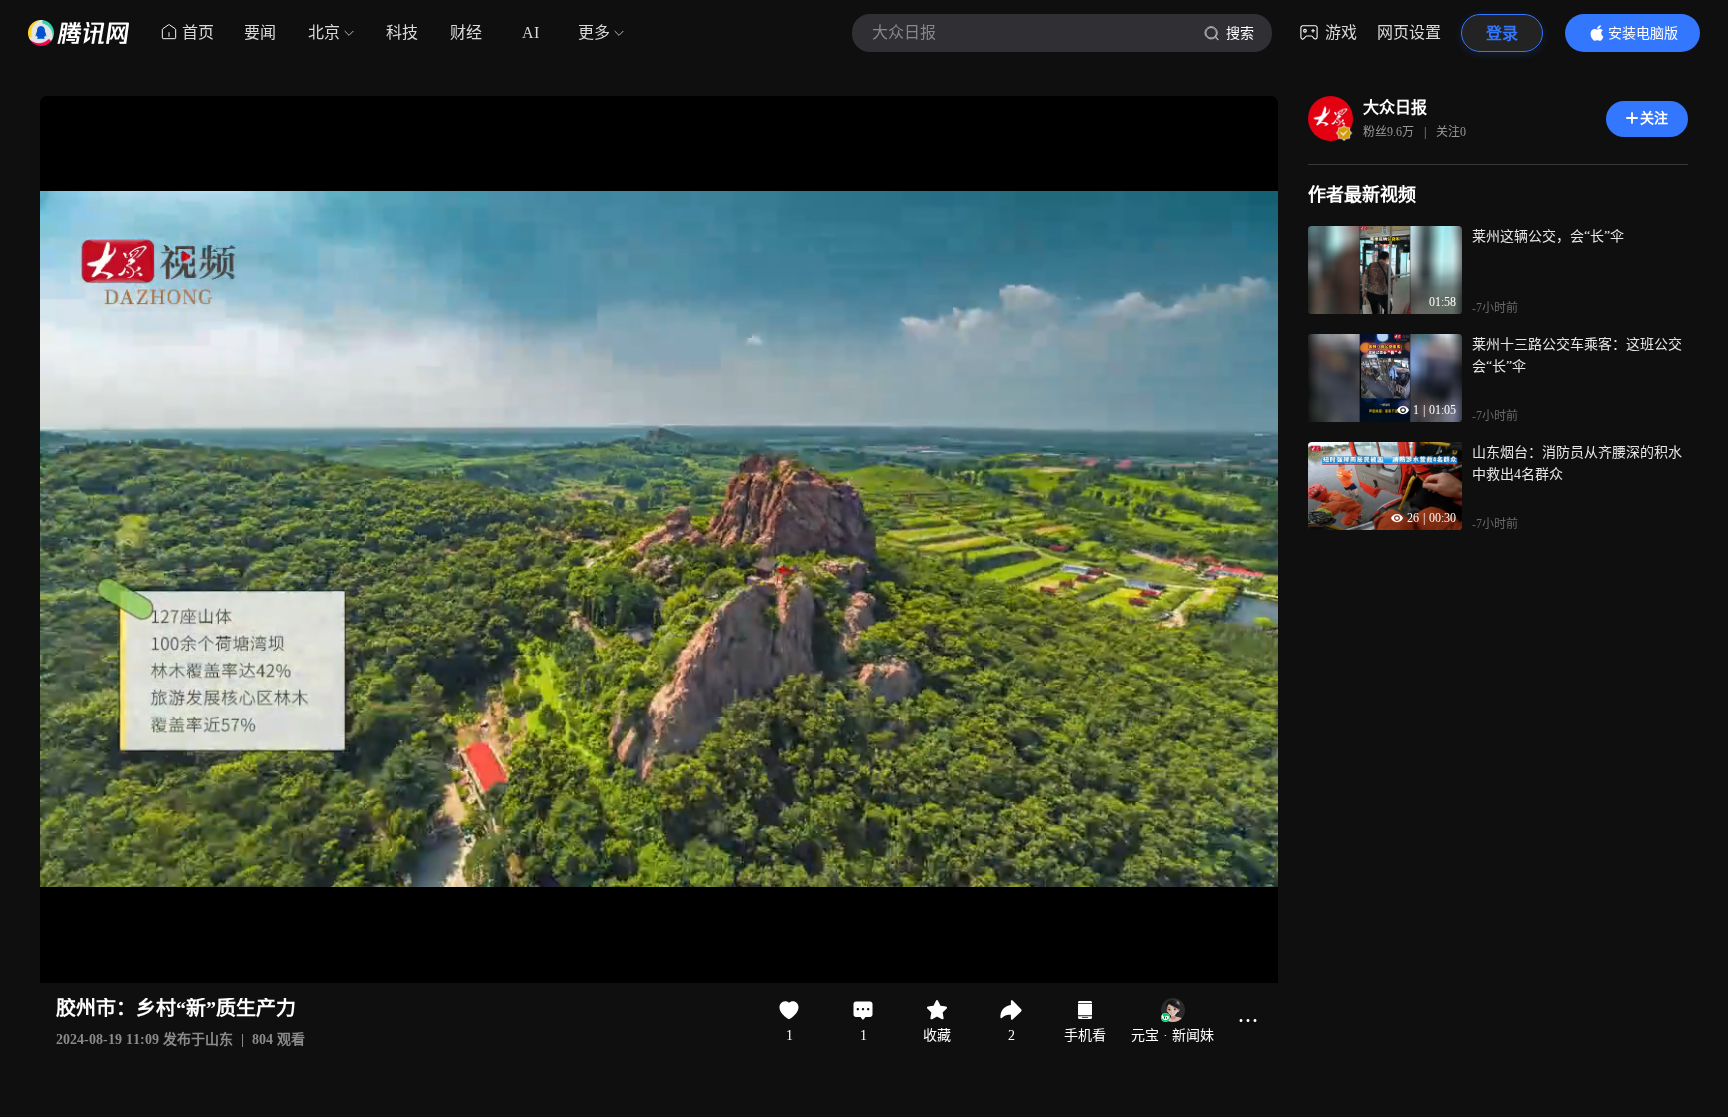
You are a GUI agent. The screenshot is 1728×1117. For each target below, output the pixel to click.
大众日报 (1395, 107)
